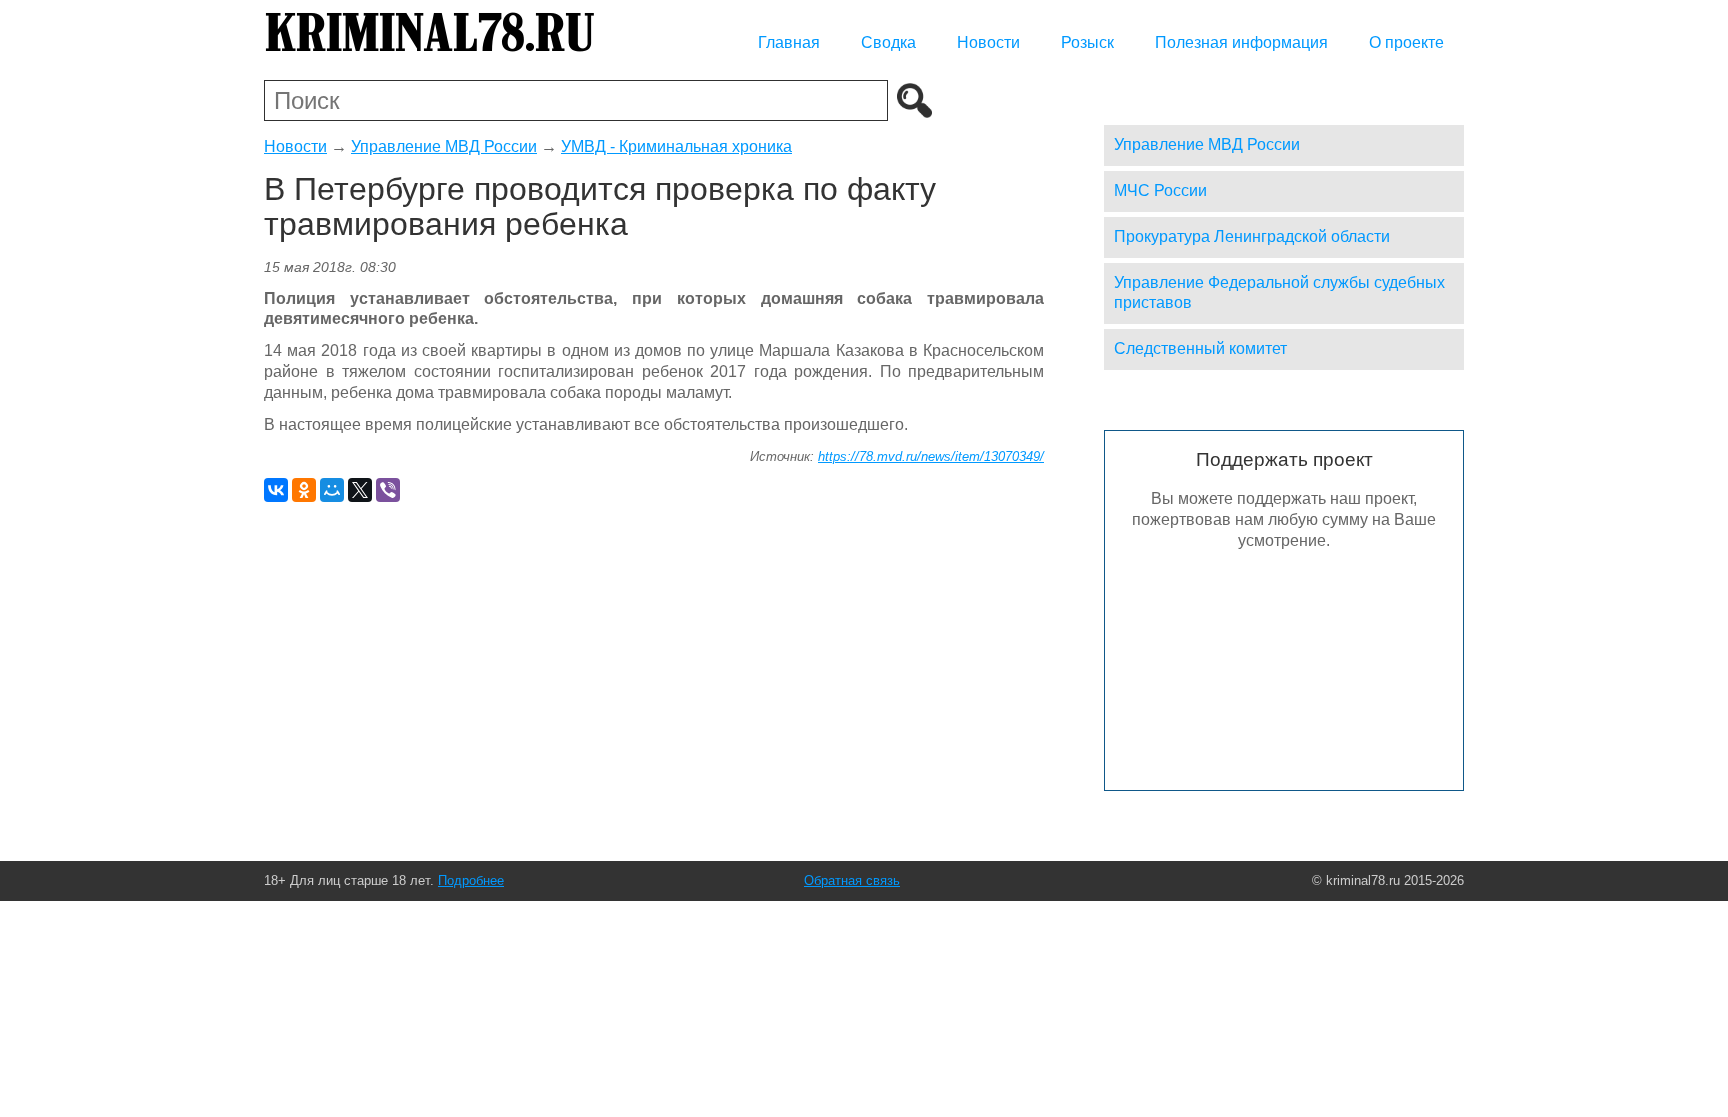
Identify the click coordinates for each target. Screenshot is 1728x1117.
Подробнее (471, 880)
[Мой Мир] (332, 490)
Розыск (1087, 42)
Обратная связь (852, 880)
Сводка (888, 42)
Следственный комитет (1200, 348)
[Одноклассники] (304, 490)
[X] (360, 490)
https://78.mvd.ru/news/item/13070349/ (931, 456)
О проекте (1406, 42)
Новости (988, 42)
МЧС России (1160, 190)
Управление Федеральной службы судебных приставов (1279, 293)
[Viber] (388, 490)
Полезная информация (1241, 42)
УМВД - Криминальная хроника (676, 146)
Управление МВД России (444, 146)
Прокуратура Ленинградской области (1252, 236)
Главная (789, 42)
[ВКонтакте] (276, 490)
